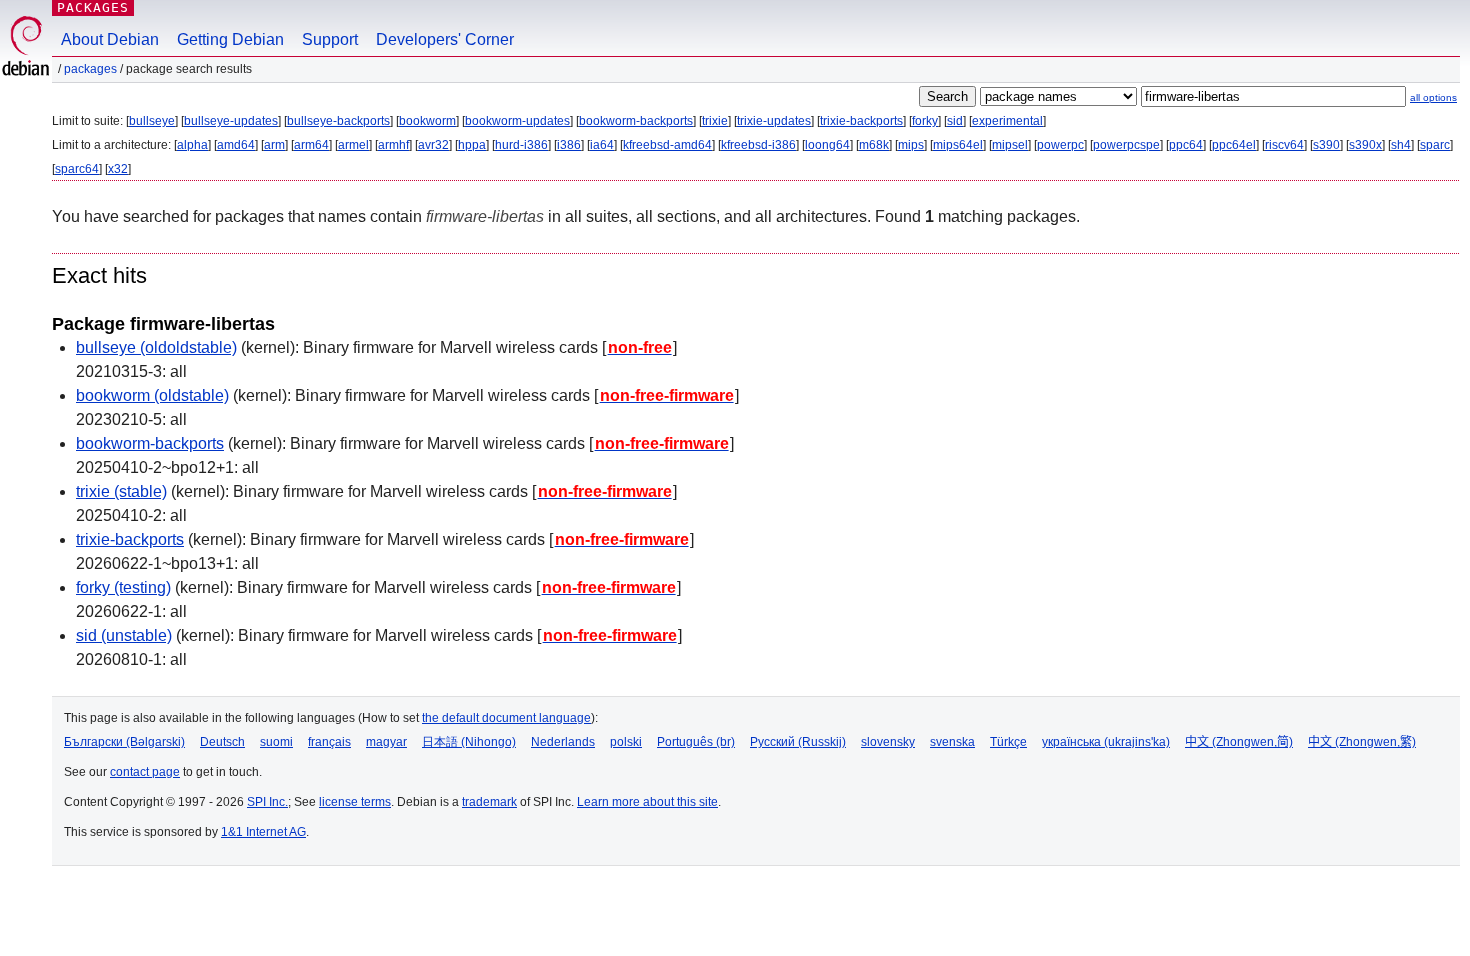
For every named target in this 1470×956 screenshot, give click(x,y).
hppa (472, 145)
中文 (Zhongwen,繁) (1362, 742)
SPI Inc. (267, 802)
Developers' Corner (445, 39)
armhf (393, 145)
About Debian (110, 39)
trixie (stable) (121, 491)
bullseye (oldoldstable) (156, 347)
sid (955, 121)
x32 (118, 169)
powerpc (1060, 145)
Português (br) (696, 742)
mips (911, 145)
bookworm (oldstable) (152, 395)
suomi (276, 742)
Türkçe (1008, 742)
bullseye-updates (231, 121)
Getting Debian (230, 39)
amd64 (236, 145)
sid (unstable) (124, 635)
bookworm (427, 121)
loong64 (827, 145)
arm (274, 145)
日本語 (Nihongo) (469, 742)
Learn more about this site (647, 802)
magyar (386, 742)
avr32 (433, 145)
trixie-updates (774, 121)
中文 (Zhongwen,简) (1239, 742)
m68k (874, 145)
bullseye (152, 121)
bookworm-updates (517, 121)
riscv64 (1284, 145)
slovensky (888, 742)
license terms (355, 802)
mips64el (958, 145)
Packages (93, 7)
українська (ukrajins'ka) (1106, 742)
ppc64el (1234, 145)
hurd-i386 (521, 145)
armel (353, 145)
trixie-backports (861, 121)
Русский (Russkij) (798, 742)
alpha (192, 145)
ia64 (602, 145)
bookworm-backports (636, 121)
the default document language (506, 718)
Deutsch (222, 742)
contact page (145, 772)
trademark (489, 802)
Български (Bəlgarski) (124, 742)
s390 (1326, 145)
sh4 (1401, 145)
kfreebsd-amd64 (667, 145)
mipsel (1010, 145)
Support (330, 39)
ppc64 (1186, 145)
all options (1433, 97)
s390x (1365, 145)
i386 (569, 145)
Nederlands (563, 742)
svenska (952, 742)
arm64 (311, 145)
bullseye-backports (338, 121)
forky (925, 121)
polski (626, 742)
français (329, 742)
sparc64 (77, 169)
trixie (715, 121)
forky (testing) (123, 587)
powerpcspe (1126, 145)
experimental (1007, 121)
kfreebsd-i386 (758, 145)
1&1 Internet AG (263, 832)
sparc (1435, 145)
